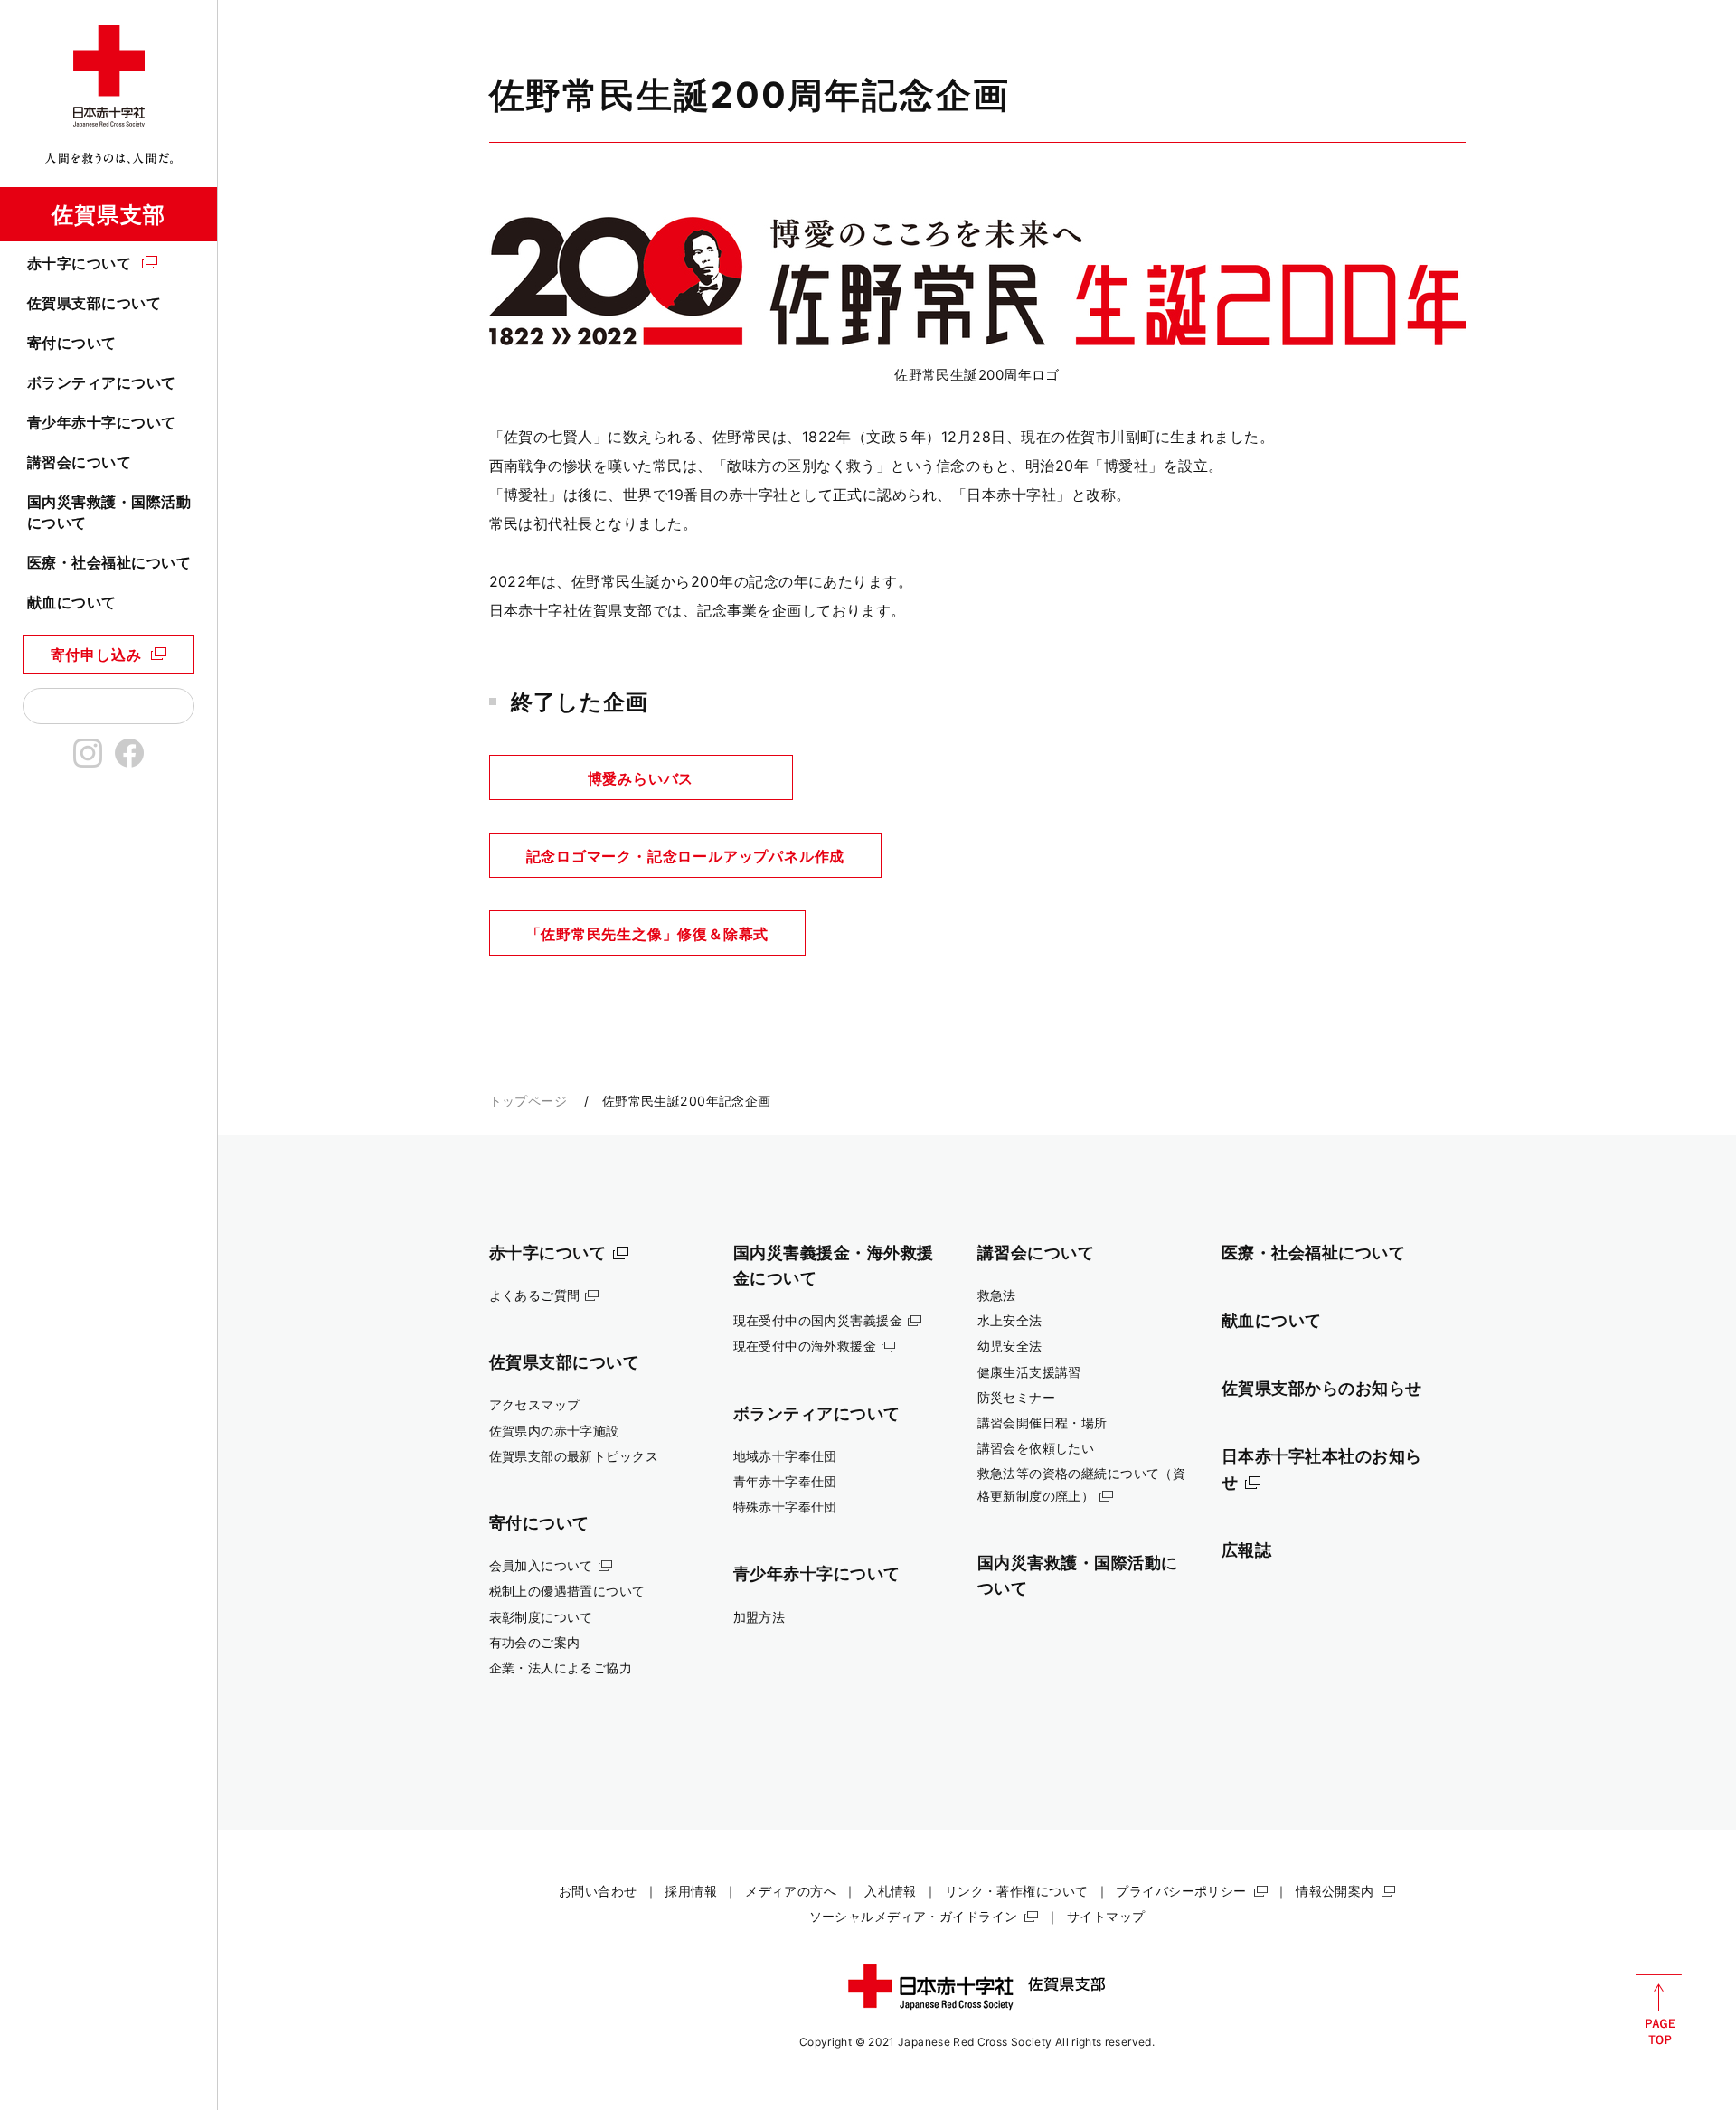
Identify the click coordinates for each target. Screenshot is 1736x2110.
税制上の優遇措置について (567, 1591)
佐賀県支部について (94, 303)
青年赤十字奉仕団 (785, 1481)
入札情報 (891, 1891)
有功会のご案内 (535, 1642)
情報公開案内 (1335, 1891)
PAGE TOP (1659, 2010)
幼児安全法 (1010, 1346)
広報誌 (1247, 1550)
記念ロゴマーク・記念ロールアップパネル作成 (686, 856)
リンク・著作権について (1017, 1891)
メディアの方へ (791, 1891)
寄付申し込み (96, 655)
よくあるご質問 (535, 1295)
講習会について (79, 462)
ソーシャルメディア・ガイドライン (914, 1916)
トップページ (528, 1101)
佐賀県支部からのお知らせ (1322, 1388)
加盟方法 (759, 1617)
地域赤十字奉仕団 (785, 1456)
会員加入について (541, 1565)
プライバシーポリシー (1181, 1891)
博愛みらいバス (641, 778)
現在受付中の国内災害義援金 (818, 1320)
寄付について (72, 343)
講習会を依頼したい (1036, 1448)
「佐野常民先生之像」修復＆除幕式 (648, 934)
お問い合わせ (598, 1891)
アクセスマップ (535, 1404)
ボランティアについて (102, 382)
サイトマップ (1106, 1916)
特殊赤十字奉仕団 (785, 1507)
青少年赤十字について (102, 422)
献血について (72, 602)
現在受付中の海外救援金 (805, 1346)
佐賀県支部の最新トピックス (574, 1456)
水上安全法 (1010, 1320)
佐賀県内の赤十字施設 (554, 1431)
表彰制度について (541, 1617)
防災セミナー (1017, 1397)
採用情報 (691, 1891)
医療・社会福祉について (109, 562)
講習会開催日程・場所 (1043, 1422)
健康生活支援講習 (1029, 1372)
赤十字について (79, 263)
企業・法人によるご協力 (561, 1667)
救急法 (997, 1295)
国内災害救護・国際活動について (109, 512)
